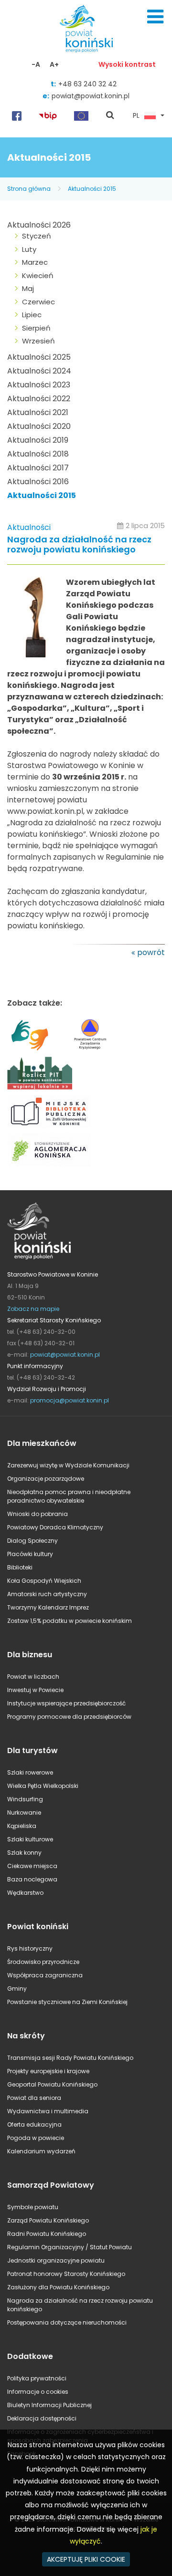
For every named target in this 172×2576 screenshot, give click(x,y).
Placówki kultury (30, 1554)
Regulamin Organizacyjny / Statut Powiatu (70, 2247)
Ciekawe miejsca (32, 1866)
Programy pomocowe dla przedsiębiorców (69, 1717)
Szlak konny (24, 1853)
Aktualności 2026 (39, 225)
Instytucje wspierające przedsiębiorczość (66, 1703)
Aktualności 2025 (39, 357)
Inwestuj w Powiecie (35, 1690)
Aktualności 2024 (39, 371)
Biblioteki (20, 1567)
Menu (155, 17)
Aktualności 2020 (39, 426)
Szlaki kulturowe (30, 1839)
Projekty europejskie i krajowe (48, 2071)
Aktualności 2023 (39, 385)
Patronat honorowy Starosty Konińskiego (66, 2274)
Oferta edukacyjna (34, 2124)
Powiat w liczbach (33, 1677)
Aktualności (29, 527)
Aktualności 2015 (92, 189)
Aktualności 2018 (38, 454)
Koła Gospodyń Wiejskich (44, 1581)
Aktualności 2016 (38, 482)
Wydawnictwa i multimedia (48, 2111)
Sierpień (36, 328)
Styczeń (37, 236)
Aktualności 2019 (38, 440)
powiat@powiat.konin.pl (91, 96)
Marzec (35, 262)
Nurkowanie (24, 1813)
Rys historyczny (30, 1948)
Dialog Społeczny (32, 1541)
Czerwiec (38, 302)
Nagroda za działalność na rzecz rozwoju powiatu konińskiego (79, 545)
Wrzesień (38, 341)
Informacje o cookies (38, 2392)
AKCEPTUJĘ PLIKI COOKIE (86, 2559)
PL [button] (136, 116)
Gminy (17, 1989)
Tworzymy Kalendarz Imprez (48, 1607)
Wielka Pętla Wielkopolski (43, 1786)
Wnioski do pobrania (38, 1514)
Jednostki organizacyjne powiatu (56, 2260)
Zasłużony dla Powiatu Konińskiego (58, 2287)
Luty (29, 249)
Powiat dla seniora (34, 2098)
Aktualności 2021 (38, 412)
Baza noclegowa (32, 1879)
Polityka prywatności (37, 2378)
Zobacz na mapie (33, 1309)
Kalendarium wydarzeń (41, 2151)
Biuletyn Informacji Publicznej (49, 2405)
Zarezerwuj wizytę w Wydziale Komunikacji (68, 1465)
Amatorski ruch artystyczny (47, 1594)
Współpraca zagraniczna (45, 1975)
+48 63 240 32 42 (87, 84)
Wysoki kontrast (127, 64)
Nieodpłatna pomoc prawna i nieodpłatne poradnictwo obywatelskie (69, 1496)
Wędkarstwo (25, 1893)
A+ (54, 64)
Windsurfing (25, 1799)
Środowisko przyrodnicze (43, 1962)
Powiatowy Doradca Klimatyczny (55, 1527)
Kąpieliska (22, 1826)
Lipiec (32, 315)
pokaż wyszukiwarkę (110, 116)
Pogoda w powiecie (36, 2138)
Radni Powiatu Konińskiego (47, 2234)
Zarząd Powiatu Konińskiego (48, 2220)
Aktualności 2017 (38, 468)
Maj (28, 288)
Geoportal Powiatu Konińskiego (52, 2084)
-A (36, 64)
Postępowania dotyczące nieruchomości (67, 2322)
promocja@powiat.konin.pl (70, 1400)
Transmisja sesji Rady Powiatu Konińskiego (70, 2058)
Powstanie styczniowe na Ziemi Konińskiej (67, 2002)
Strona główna (29, 189)
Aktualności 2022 (39, 399)
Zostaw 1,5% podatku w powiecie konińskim (70, 1621)
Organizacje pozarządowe (46, 1479)
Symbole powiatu (33, 2207)
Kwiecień (38, 275)
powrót (151, 952)
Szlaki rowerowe (30, 1772)
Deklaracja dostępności (42, 2418)
